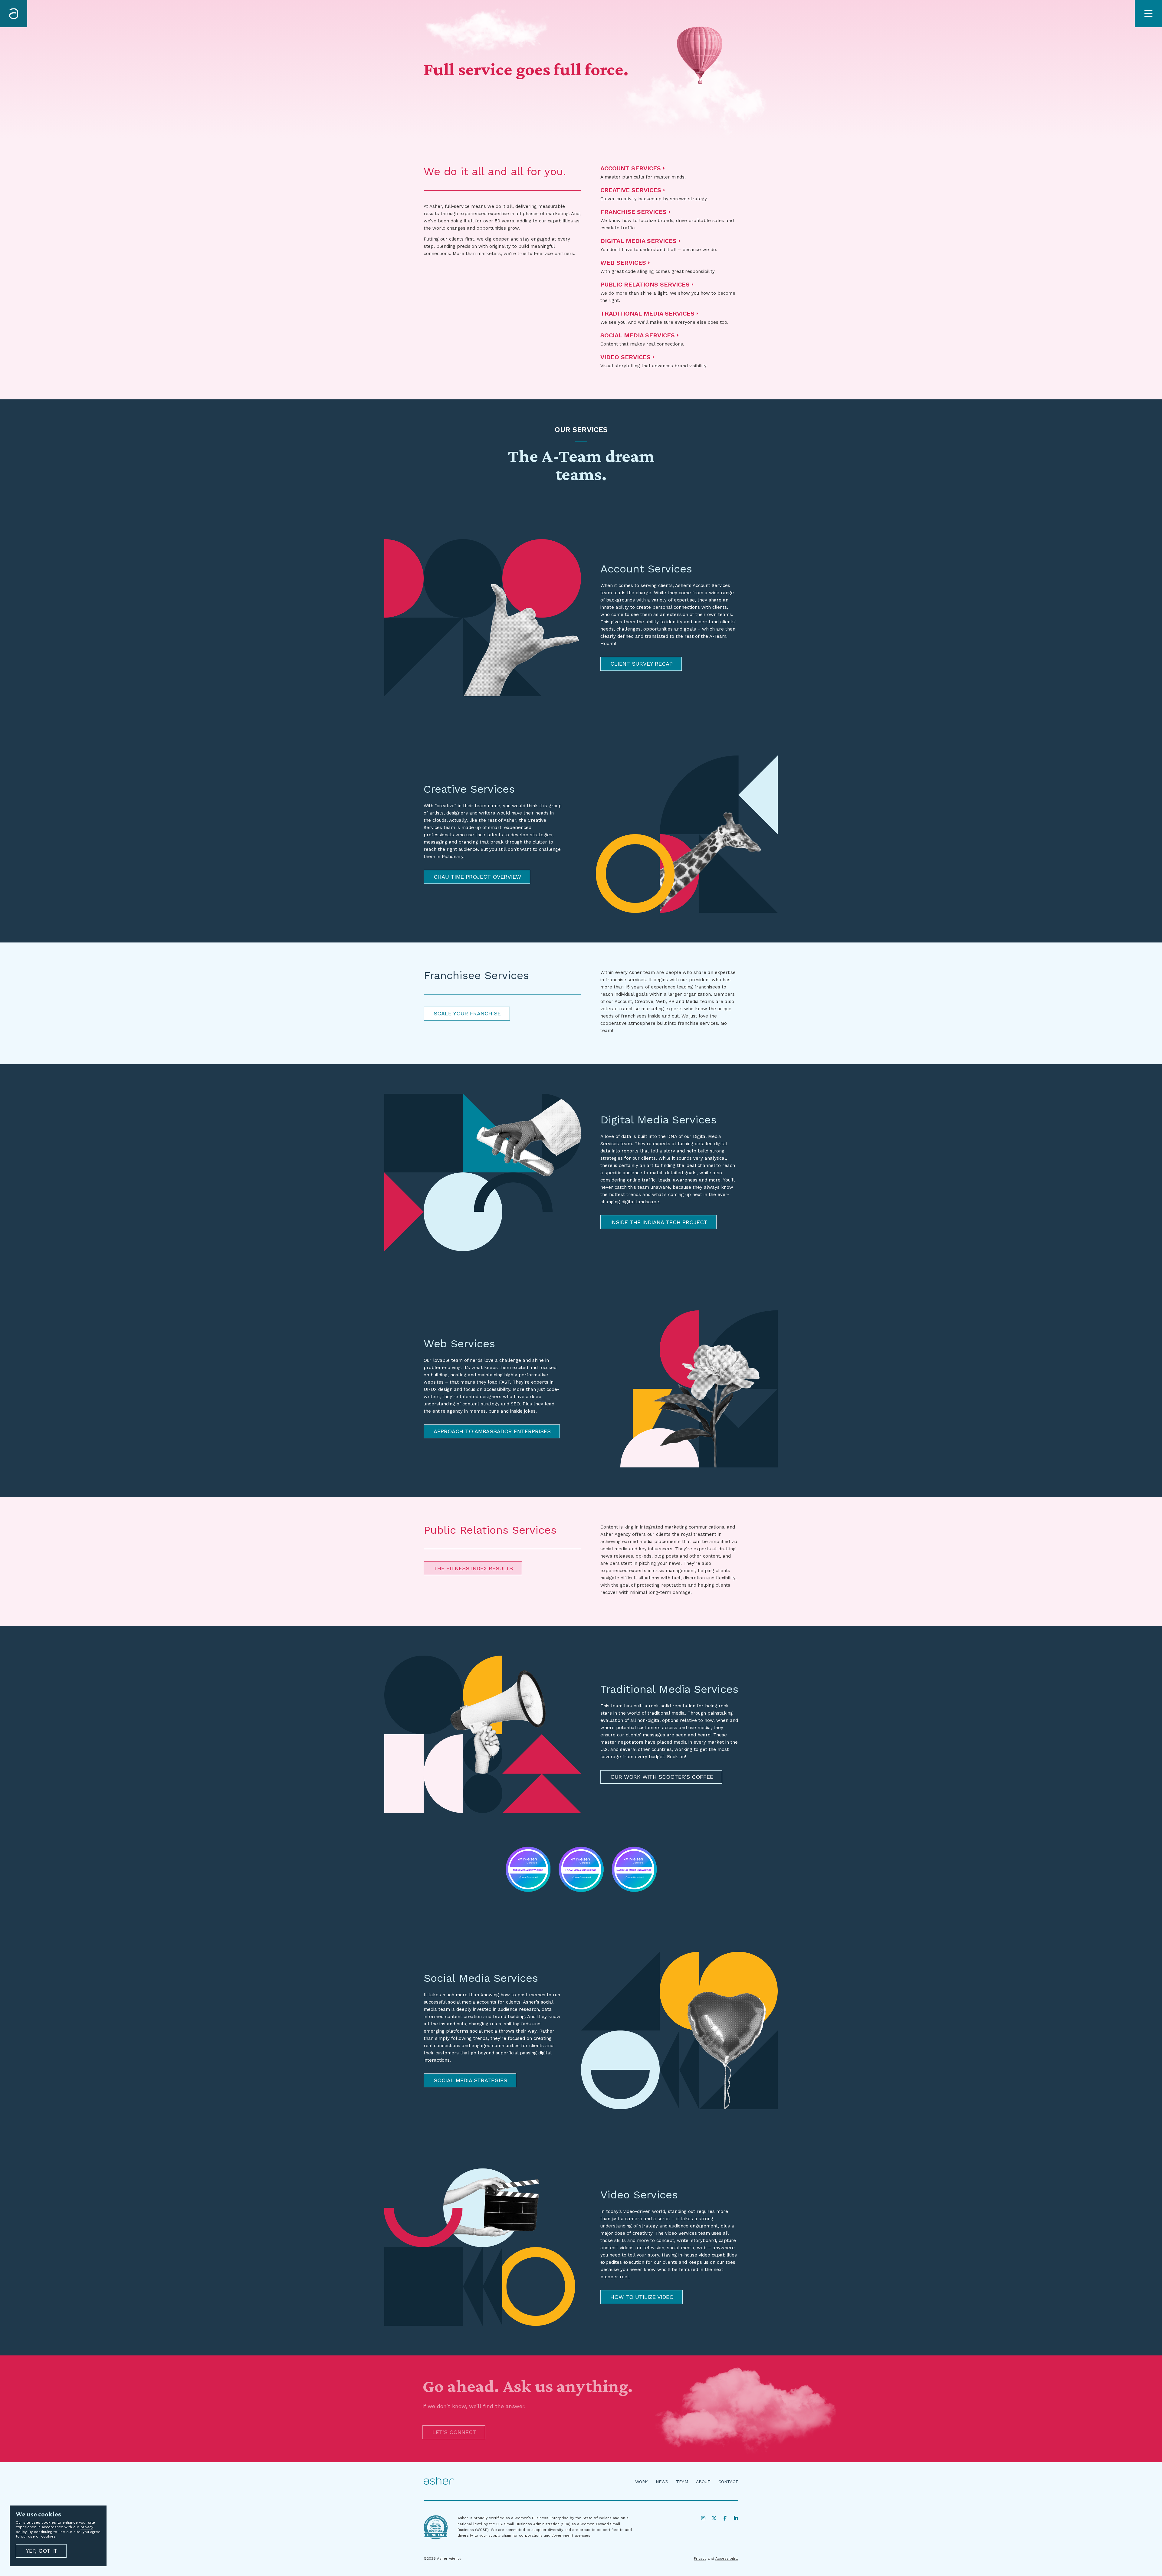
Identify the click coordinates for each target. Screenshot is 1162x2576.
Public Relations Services (645, 284)
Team (682, 2482)
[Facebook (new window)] (725, 2518)
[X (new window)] (714, 2518)
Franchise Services (634, 212)
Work (642, 2482)
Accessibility (727, 2558)
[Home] (14, 14)
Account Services (631, 168)
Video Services (625, 357)
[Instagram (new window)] (703, 2518)
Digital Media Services (638, 241)
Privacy (700, 2558)
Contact (728, 2482)
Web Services (623, 263)
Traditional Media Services (647, 313)
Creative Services (631, 190)
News (662, 2482)
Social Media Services (638, 335)
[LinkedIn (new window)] (736, 2518)
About (703, 2482)
